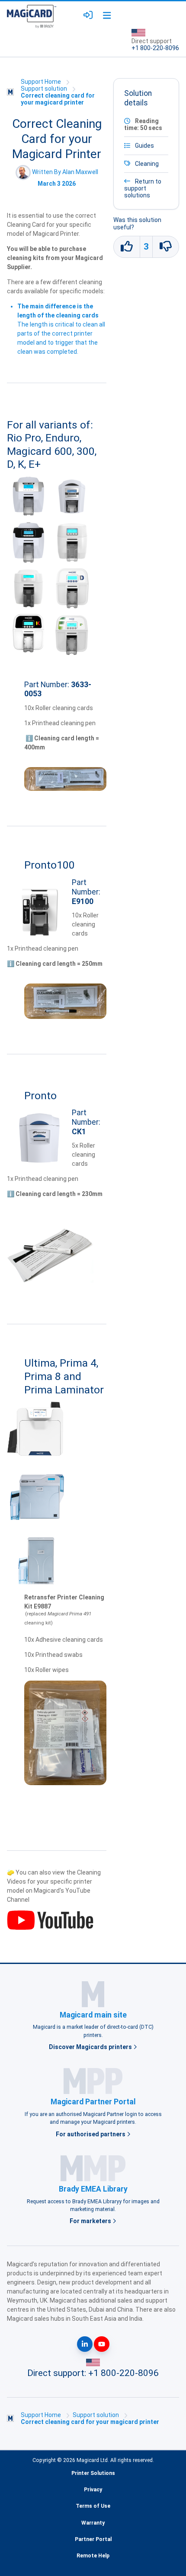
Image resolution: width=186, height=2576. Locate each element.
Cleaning (147, 164)
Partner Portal (93, 2539)
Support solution (44, 89)
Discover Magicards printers (91, 2047)
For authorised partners (91, 2134)
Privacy (93, 2490)
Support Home (41, 82)
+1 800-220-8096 (155, 48)
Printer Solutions (93, 2473)
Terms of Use (93, 2506)
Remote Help (93, 2556)
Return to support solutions (143, 188)
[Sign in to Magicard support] (88, 15)
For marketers (91, 2221)
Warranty (93, 2523)
